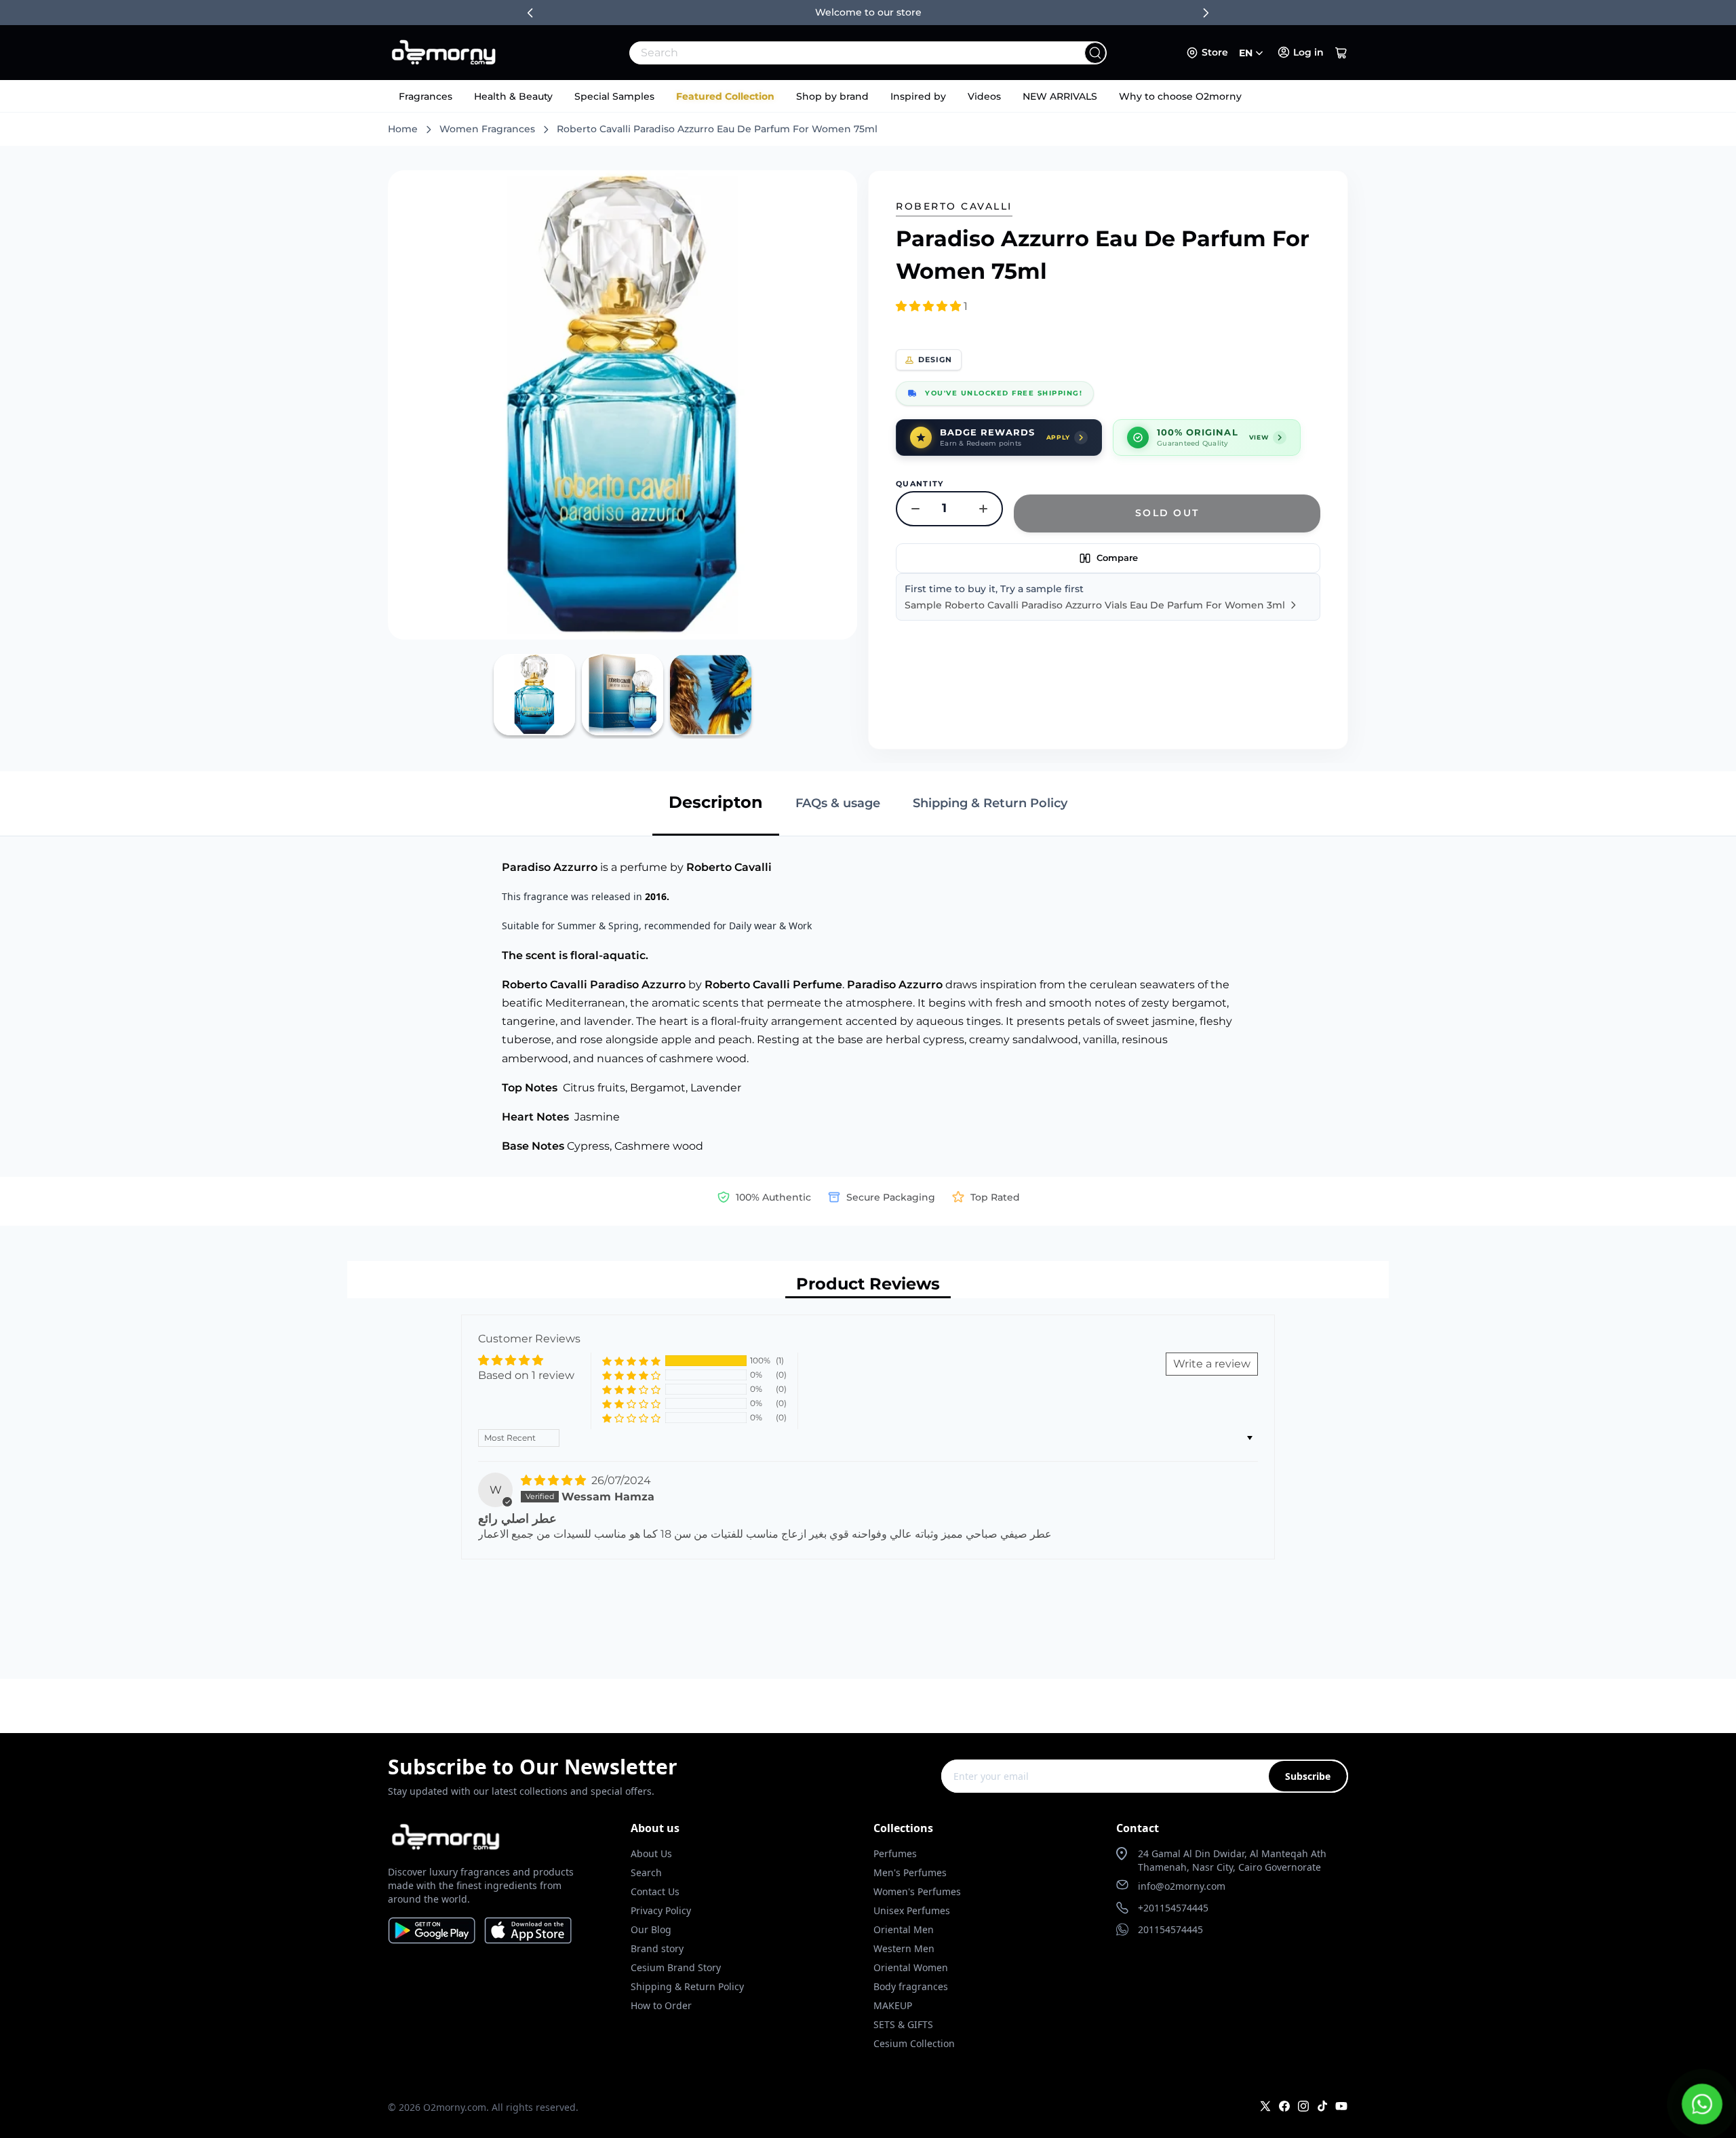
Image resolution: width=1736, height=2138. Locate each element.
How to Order (661, 2005)
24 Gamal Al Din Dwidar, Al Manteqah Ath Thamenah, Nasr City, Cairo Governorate (1232, 1860)
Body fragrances (911, 1986)
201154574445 (1170, 1929)
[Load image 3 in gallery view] (711, 695)
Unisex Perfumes (912, 1910)
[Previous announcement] (530, 13)
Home (403, 129)
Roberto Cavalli (954, 206)
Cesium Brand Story (676, 1967)
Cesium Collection (914, 2043)
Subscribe (1308, 1776)
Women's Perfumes (917, 1891)
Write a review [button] (1212, 1364)
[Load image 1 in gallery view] (534, 695)
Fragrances (426, 96)
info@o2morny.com (1182, 1886)
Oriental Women (911, 1967)
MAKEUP (893, 2005)
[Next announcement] (1206, 13)
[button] (1341, 53)
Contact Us (655, 1891)
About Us (651, 1853)
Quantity (920, 484)
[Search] (1095, 53)
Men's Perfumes (910, 1872)
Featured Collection (725, 96)
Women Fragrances (487, 129)
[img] (555, 1480)
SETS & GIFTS (903, 2024)
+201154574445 (1173, 1908)
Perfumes (895, 1853)
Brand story (657, 1948)
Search (646, 1872)
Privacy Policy (661, 1910)
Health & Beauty (513, 96)
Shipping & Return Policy (687, 1986)
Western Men (904, 1948)
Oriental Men (904, 1929)
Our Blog (651, 1929)
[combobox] (838, 53)
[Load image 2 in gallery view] (623, 695)
